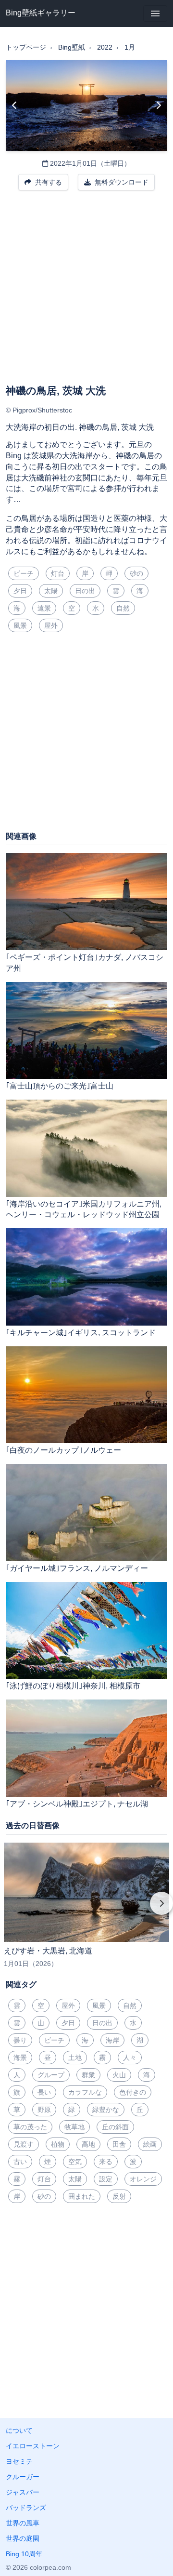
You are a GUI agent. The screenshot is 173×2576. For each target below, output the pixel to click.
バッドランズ (26, 2508)
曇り (20, 2040)
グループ (51, 2075)
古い (20, 2162)
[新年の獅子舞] (158, 106)
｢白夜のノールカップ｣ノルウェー (63, 1450)
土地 (75, 2058)
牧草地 (74, 2127)
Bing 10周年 (24, 2554)
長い (44, 2092)
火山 (119, 2075)
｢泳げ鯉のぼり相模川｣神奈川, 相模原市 (73, 1686)
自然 (123, 608)
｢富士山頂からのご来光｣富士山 (60, 1086)
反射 (119, 2196)
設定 (106, 2179)
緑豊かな (106, 2110)
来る (106, 2162)
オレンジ (143, 2179)
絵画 (150, 2144)
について (19, 2430)
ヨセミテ (19, 2461)
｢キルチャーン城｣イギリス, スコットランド (81, 1333)
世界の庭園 (23, 2538)
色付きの (133, 2092)
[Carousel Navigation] (86, 1910)
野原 (44, 2110)
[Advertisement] (86, 293)
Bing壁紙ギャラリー (41, 13)
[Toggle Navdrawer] (155, 13)
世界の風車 (23, 2523)
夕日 (20, 591)
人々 (130, 2058)
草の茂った (30, 2127)
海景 (20, 2058)
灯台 (58, 573)
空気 (75, 2162)
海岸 (112, 2040)
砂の (136, 573)
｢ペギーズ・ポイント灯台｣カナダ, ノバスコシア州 (85, 963)
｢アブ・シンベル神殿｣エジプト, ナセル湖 (77, 1804)
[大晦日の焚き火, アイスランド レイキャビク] (15, 106)
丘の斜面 (115, 2127)
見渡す (24, 2144)
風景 (20, 625)
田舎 (119, 2144)
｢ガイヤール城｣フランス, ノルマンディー (77, 1568)
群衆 (88, 2075)
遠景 (44, 608)
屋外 (51, 625)
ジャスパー (23, 2492)
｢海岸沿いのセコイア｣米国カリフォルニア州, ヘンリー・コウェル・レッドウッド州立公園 (84, 1209)
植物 (58, 2144)
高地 (88, 2144)
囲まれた (82, 2196)
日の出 (85, 591)
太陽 (51, 591)
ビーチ (24, 573)
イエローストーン (33, 2446)
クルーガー (23, 2477)
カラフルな (85, 2092)
